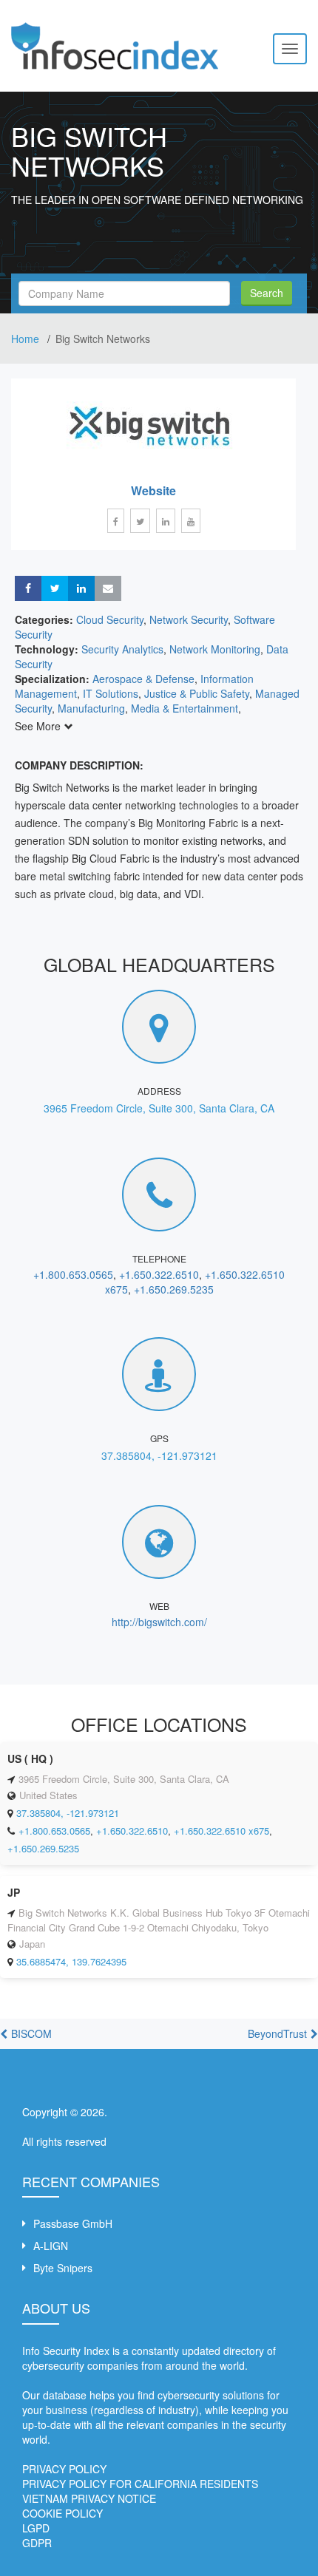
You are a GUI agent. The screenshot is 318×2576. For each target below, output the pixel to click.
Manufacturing (91, 708)
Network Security (189, 619)
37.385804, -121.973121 (159, 1455)
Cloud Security (110, 619)
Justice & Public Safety (197, 693)
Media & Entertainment (185, 708)
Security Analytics (122, 649)
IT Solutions (111, 693)
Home (27, 339)
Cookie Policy (62, 2513)
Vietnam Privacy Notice (89, 2498)
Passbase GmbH (73, 2223)
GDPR (37, 2543)
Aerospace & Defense (143, 679)
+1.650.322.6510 (159, 1274)
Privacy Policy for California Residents (140, 2484)
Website (153, 490)
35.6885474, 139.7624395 (71, 1961)
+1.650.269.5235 (174, 1289)
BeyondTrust (277, 2033)
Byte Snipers (63, 2268)
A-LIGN (51, 2246)
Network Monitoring (215, 649)
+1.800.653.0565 (73, 1274)
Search (267, 293)
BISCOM (31, 2033)
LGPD (36, 2528)
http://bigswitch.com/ (159, 1622)
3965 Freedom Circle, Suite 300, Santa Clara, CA (159, 1108)
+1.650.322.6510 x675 (221, 1831)
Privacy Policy (64, 2469)
